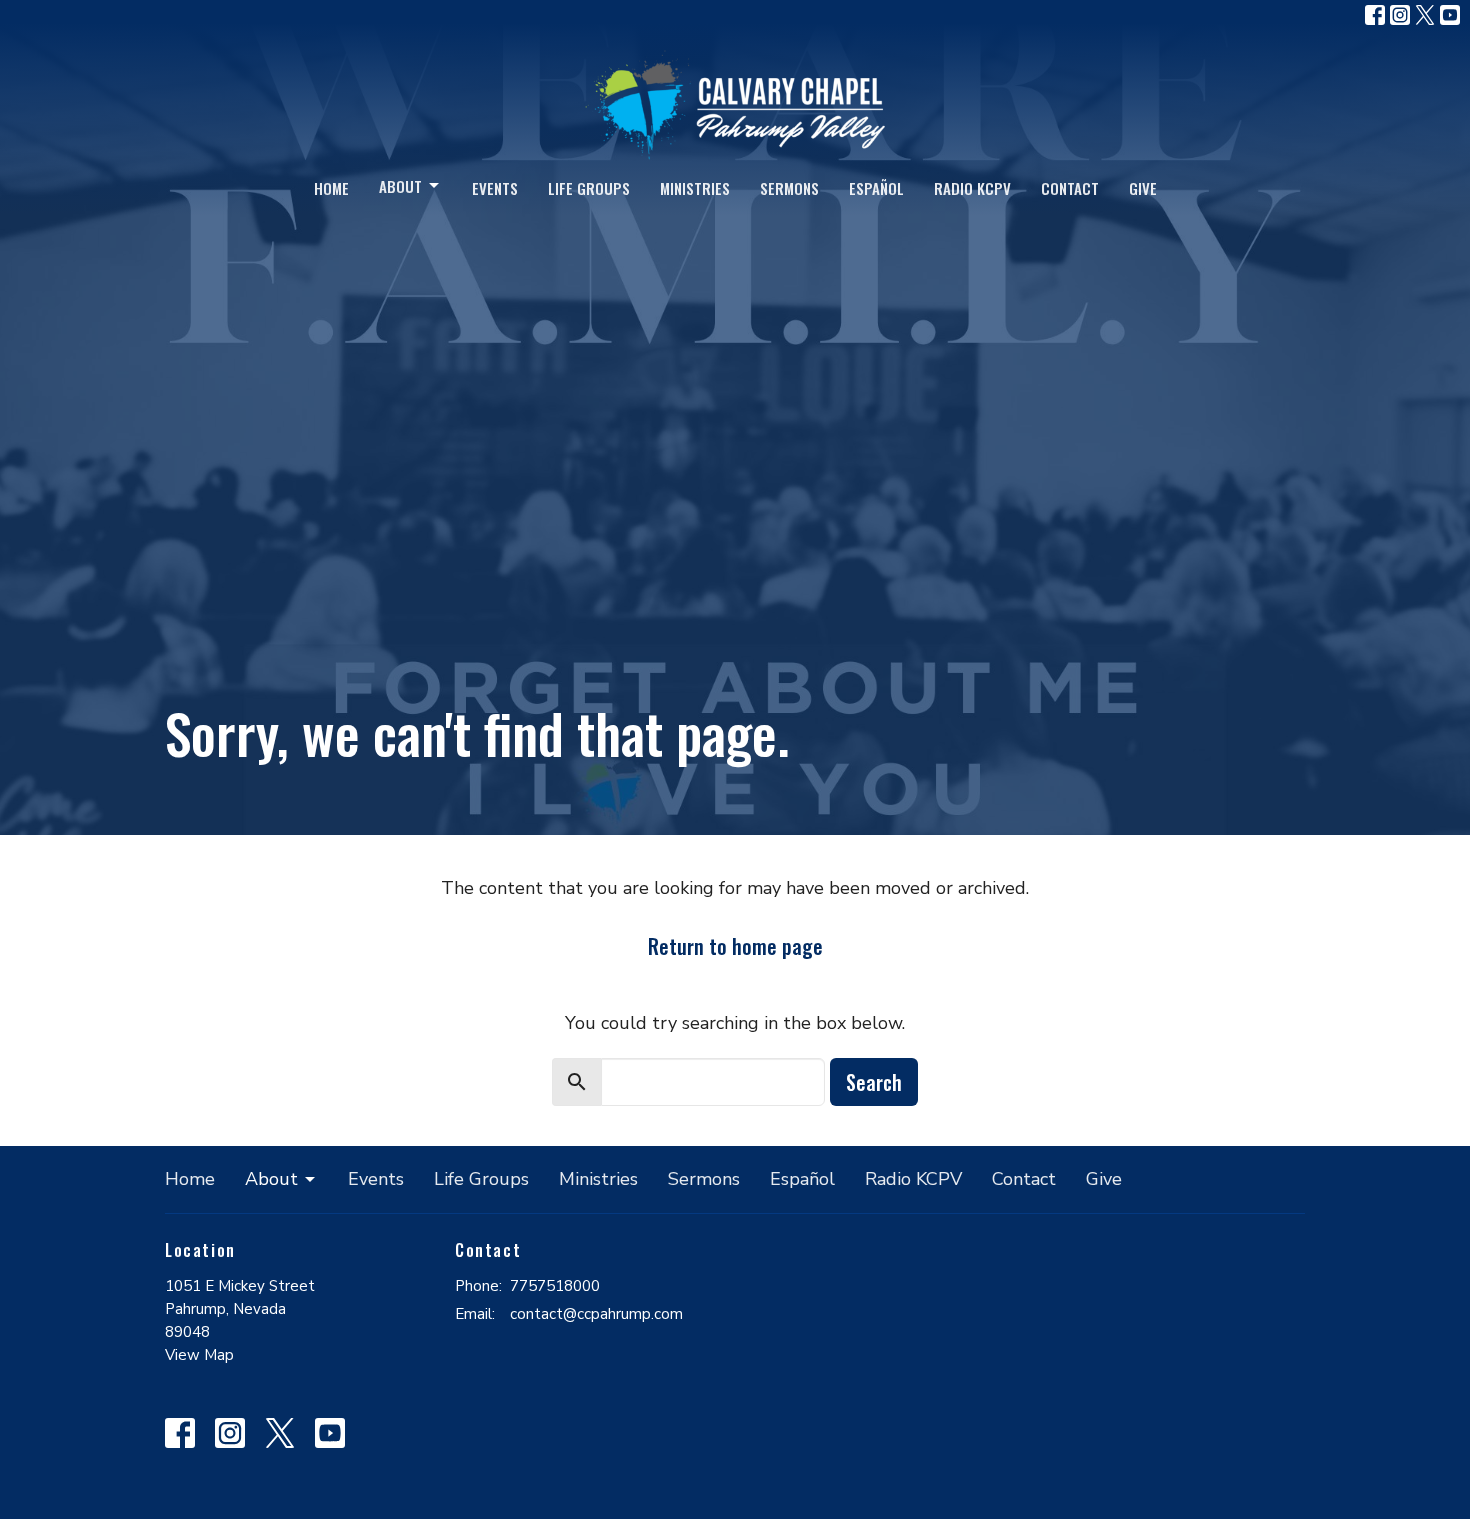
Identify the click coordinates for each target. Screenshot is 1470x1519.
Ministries (695, 188)
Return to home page (735, 946)
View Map (199, 1355)
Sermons (789, 188)
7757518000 (555, 1286)
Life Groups (589, 188)
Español (876, 188)
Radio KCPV (972, 188)
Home (331, 188)
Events (495, 188)
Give (1143, 188)
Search (874, 1082)
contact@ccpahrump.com (596, 1314)
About (400, 186)
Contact (1070, 188)
